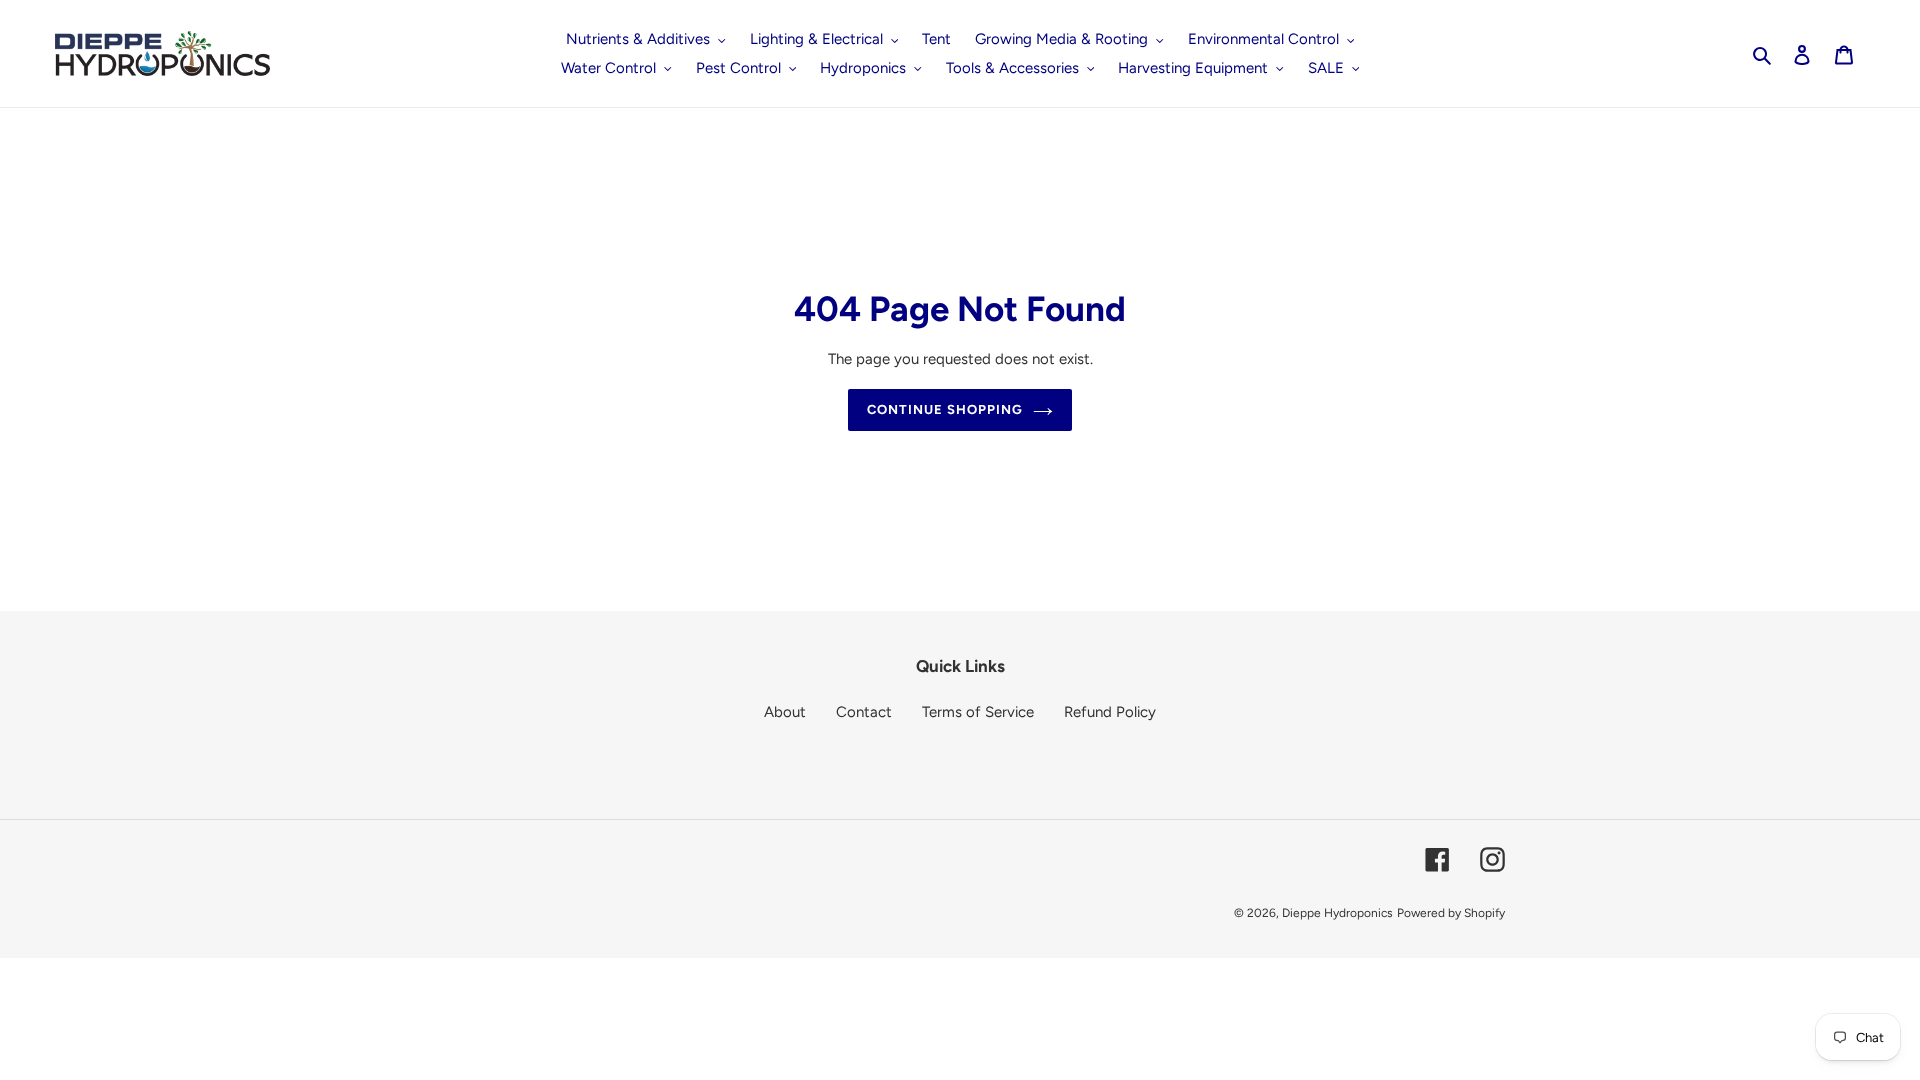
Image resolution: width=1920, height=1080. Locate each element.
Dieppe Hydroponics (1337, 913)
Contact (864, 712)
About (785, 712)
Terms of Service (978, 712)
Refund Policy (1110, 712)
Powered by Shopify (1451, 913)
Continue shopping (945, 409)
